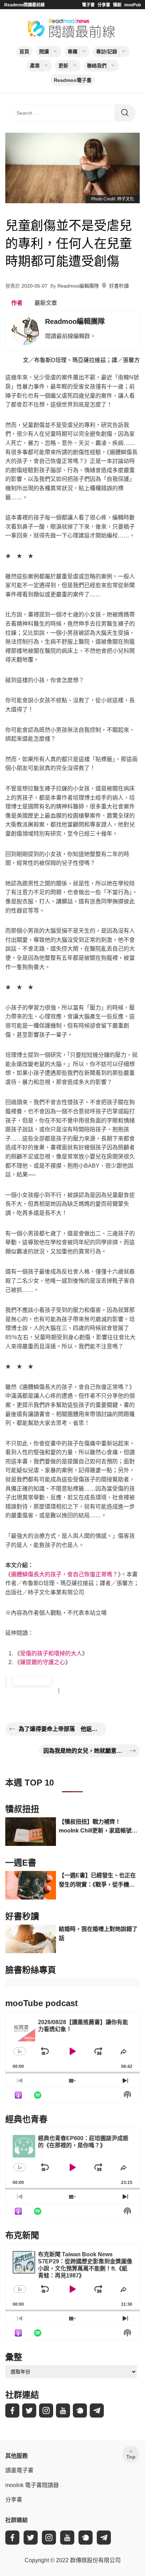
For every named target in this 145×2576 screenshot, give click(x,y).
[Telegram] (97, 2411)
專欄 (72, 52)
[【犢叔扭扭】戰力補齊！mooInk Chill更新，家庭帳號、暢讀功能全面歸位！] (31, 1832)
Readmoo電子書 (73, 80)
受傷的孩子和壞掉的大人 (51, 1653)
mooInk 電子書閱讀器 (32, 2485)
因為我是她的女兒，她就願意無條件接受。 (85, 1751)
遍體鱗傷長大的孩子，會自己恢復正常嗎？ (64, 1574)
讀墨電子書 (19, 2470)
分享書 (104, 5)
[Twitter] (29, 2411)
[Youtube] (63, 2411)
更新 (63, 66)
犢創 (117, 5)
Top (131, 2457)
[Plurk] (80, 2411)
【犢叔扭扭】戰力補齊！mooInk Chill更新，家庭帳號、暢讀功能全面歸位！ (98, 1827)
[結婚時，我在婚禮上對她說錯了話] (31, 1939)
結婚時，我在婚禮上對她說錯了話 (98, 1934)
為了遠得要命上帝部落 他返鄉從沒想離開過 (60, 1729)
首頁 (24, 52)
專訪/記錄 (107, 52)
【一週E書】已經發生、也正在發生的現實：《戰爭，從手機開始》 (97, 1881)
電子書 (88, 5)
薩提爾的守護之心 (43, 1662)
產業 (35, 66)
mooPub (133, 5)
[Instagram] (46, 2411)
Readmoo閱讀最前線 (24, 5)
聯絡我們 (97, 66)
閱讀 (44, 52)
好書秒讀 (119, 286)
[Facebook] (12, 2411)
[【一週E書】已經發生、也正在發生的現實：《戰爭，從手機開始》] (31, 1885)
